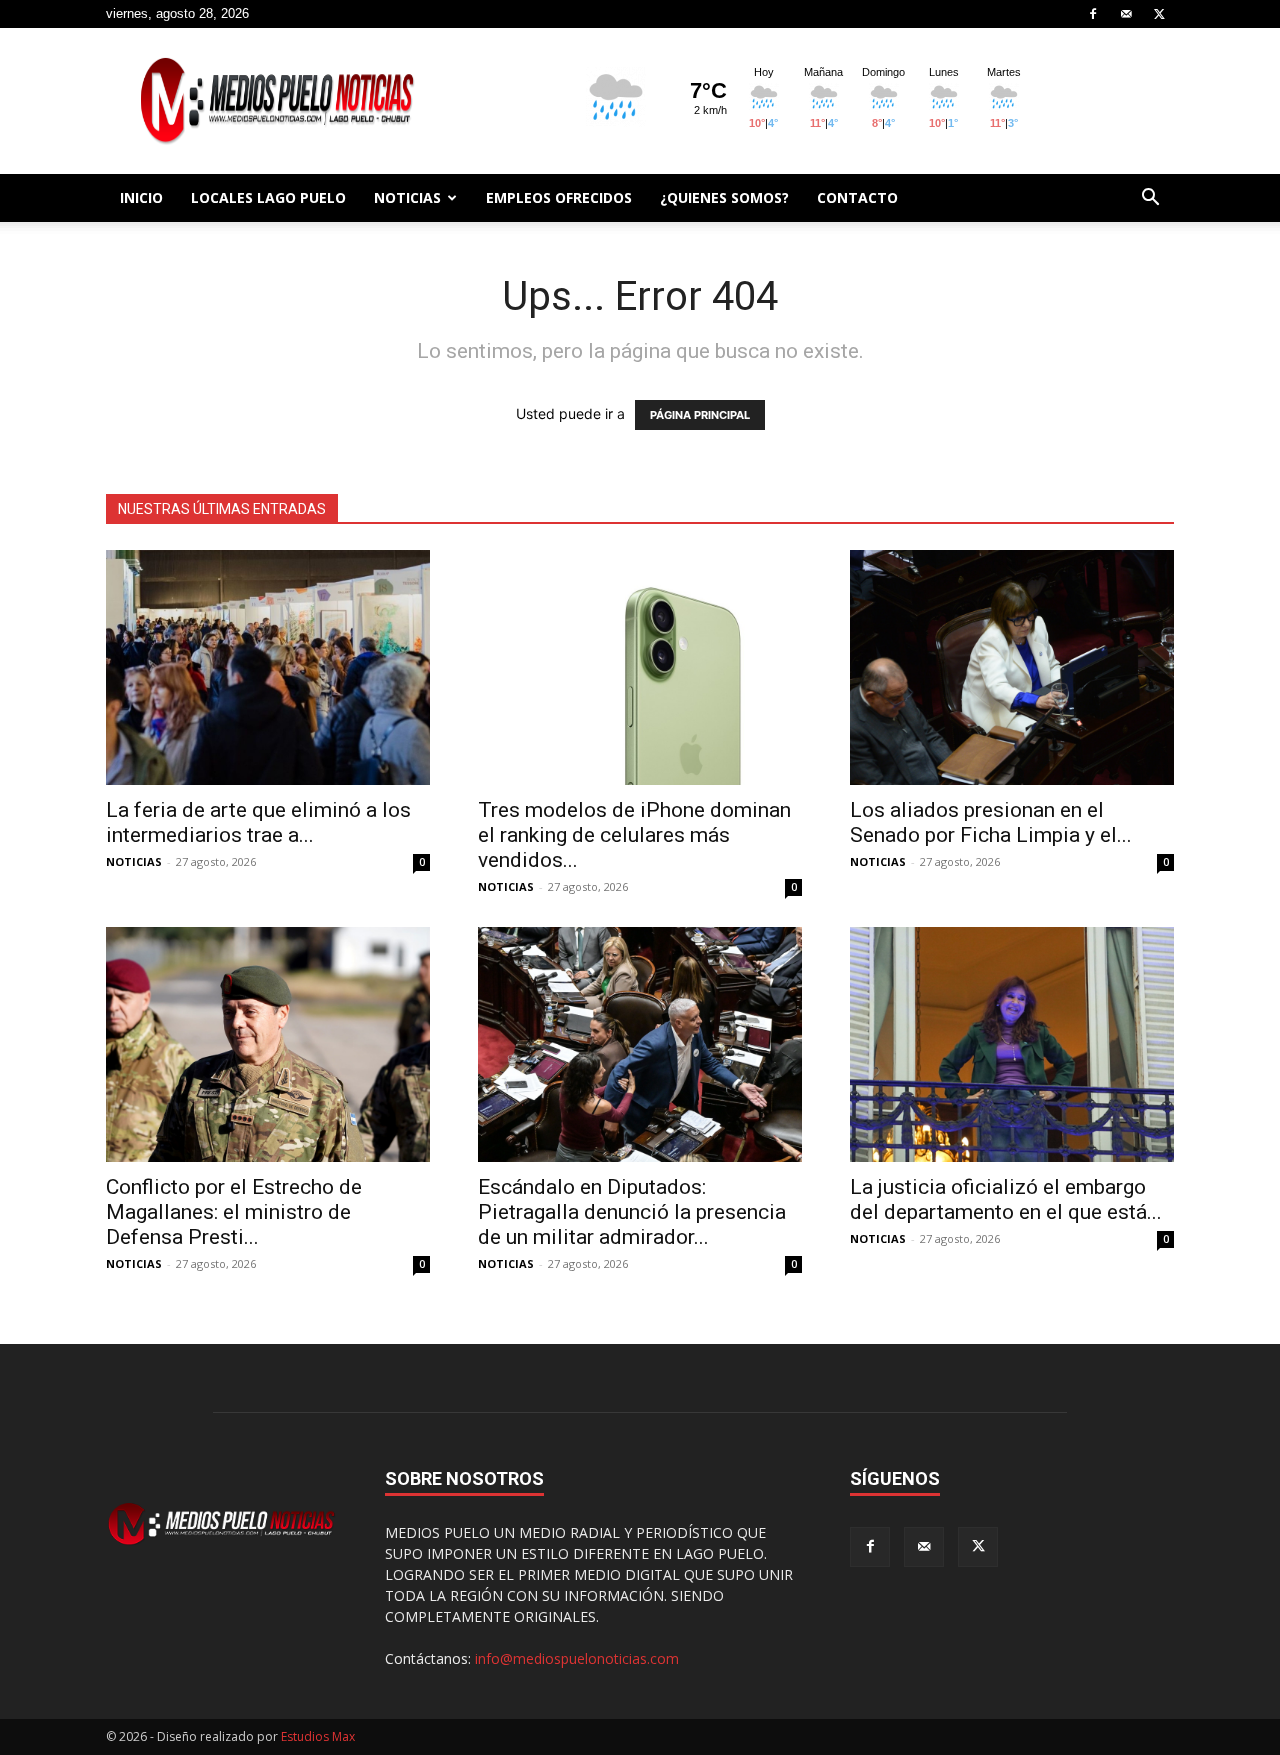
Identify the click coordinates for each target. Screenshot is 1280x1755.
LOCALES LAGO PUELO (268, 197)
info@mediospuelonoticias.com (577, 1658)
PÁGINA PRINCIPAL (700, 415)
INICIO (141, 197)
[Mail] (1126, 14)
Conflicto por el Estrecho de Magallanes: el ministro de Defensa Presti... (234, 1212)
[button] (1150, 199)
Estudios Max (318, 1736)
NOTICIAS (407, 197)
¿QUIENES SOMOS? (724, 197)
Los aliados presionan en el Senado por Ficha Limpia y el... (991, 822)
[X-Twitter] (1159, 14)
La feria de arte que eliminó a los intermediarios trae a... (258, 822)
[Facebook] (1093, 14)
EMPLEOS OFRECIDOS (559, 197)
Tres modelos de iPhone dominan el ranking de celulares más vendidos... (634, 835)
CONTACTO (857, 197)
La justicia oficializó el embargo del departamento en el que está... (1006, 1199)
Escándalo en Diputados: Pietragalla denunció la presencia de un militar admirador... (632, 1212)
